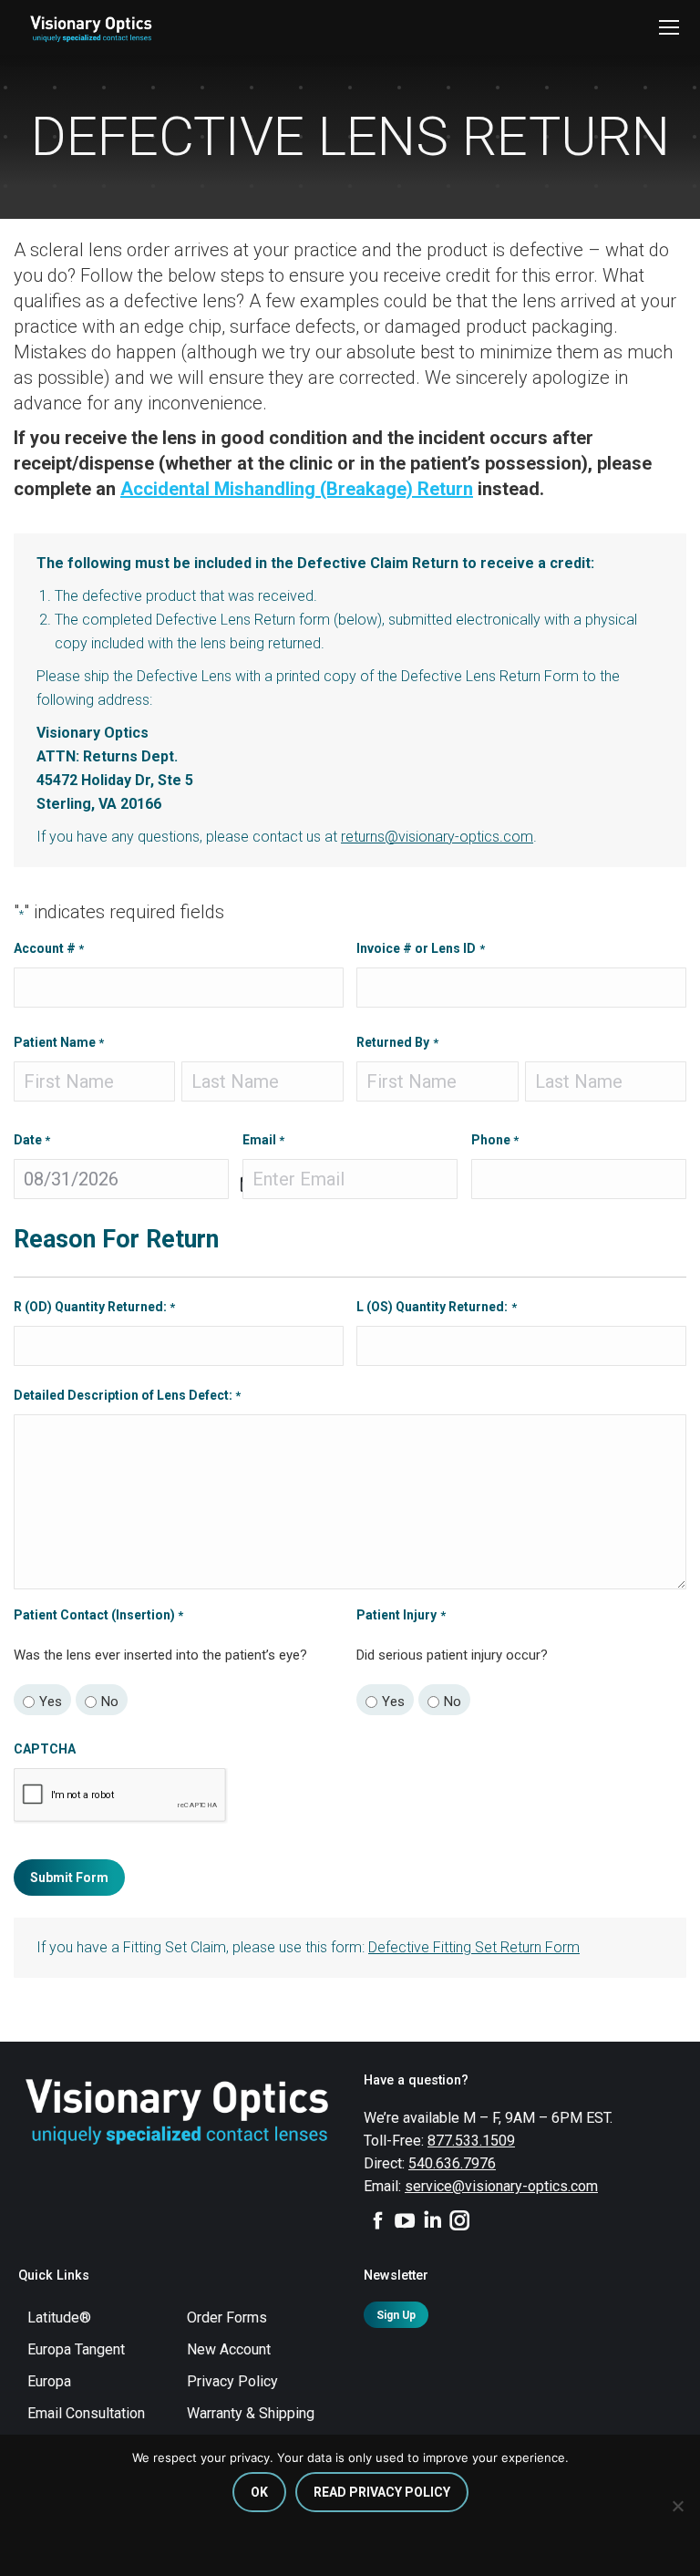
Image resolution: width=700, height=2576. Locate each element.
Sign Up (396, 2315)
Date (32, 1140)
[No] (677, 2506)
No (110, 1702)
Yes (51, 1702)
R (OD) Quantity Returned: (94, 1307)
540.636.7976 (452, 2163)
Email (263, 1140)
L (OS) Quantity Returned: (436, 1307)
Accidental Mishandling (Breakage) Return (297, 489)
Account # (49, 948)
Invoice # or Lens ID (420, 948)
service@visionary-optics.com (501, 2186)
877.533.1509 (471, 2141)
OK (259, 2492)
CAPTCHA (45, 1749)
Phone (495, 1140)
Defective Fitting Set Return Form (474, 1947)
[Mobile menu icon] (669, 27)
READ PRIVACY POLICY (382, 2492)
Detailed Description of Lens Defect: (127, 1395)
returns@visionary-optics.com (437, 837)
